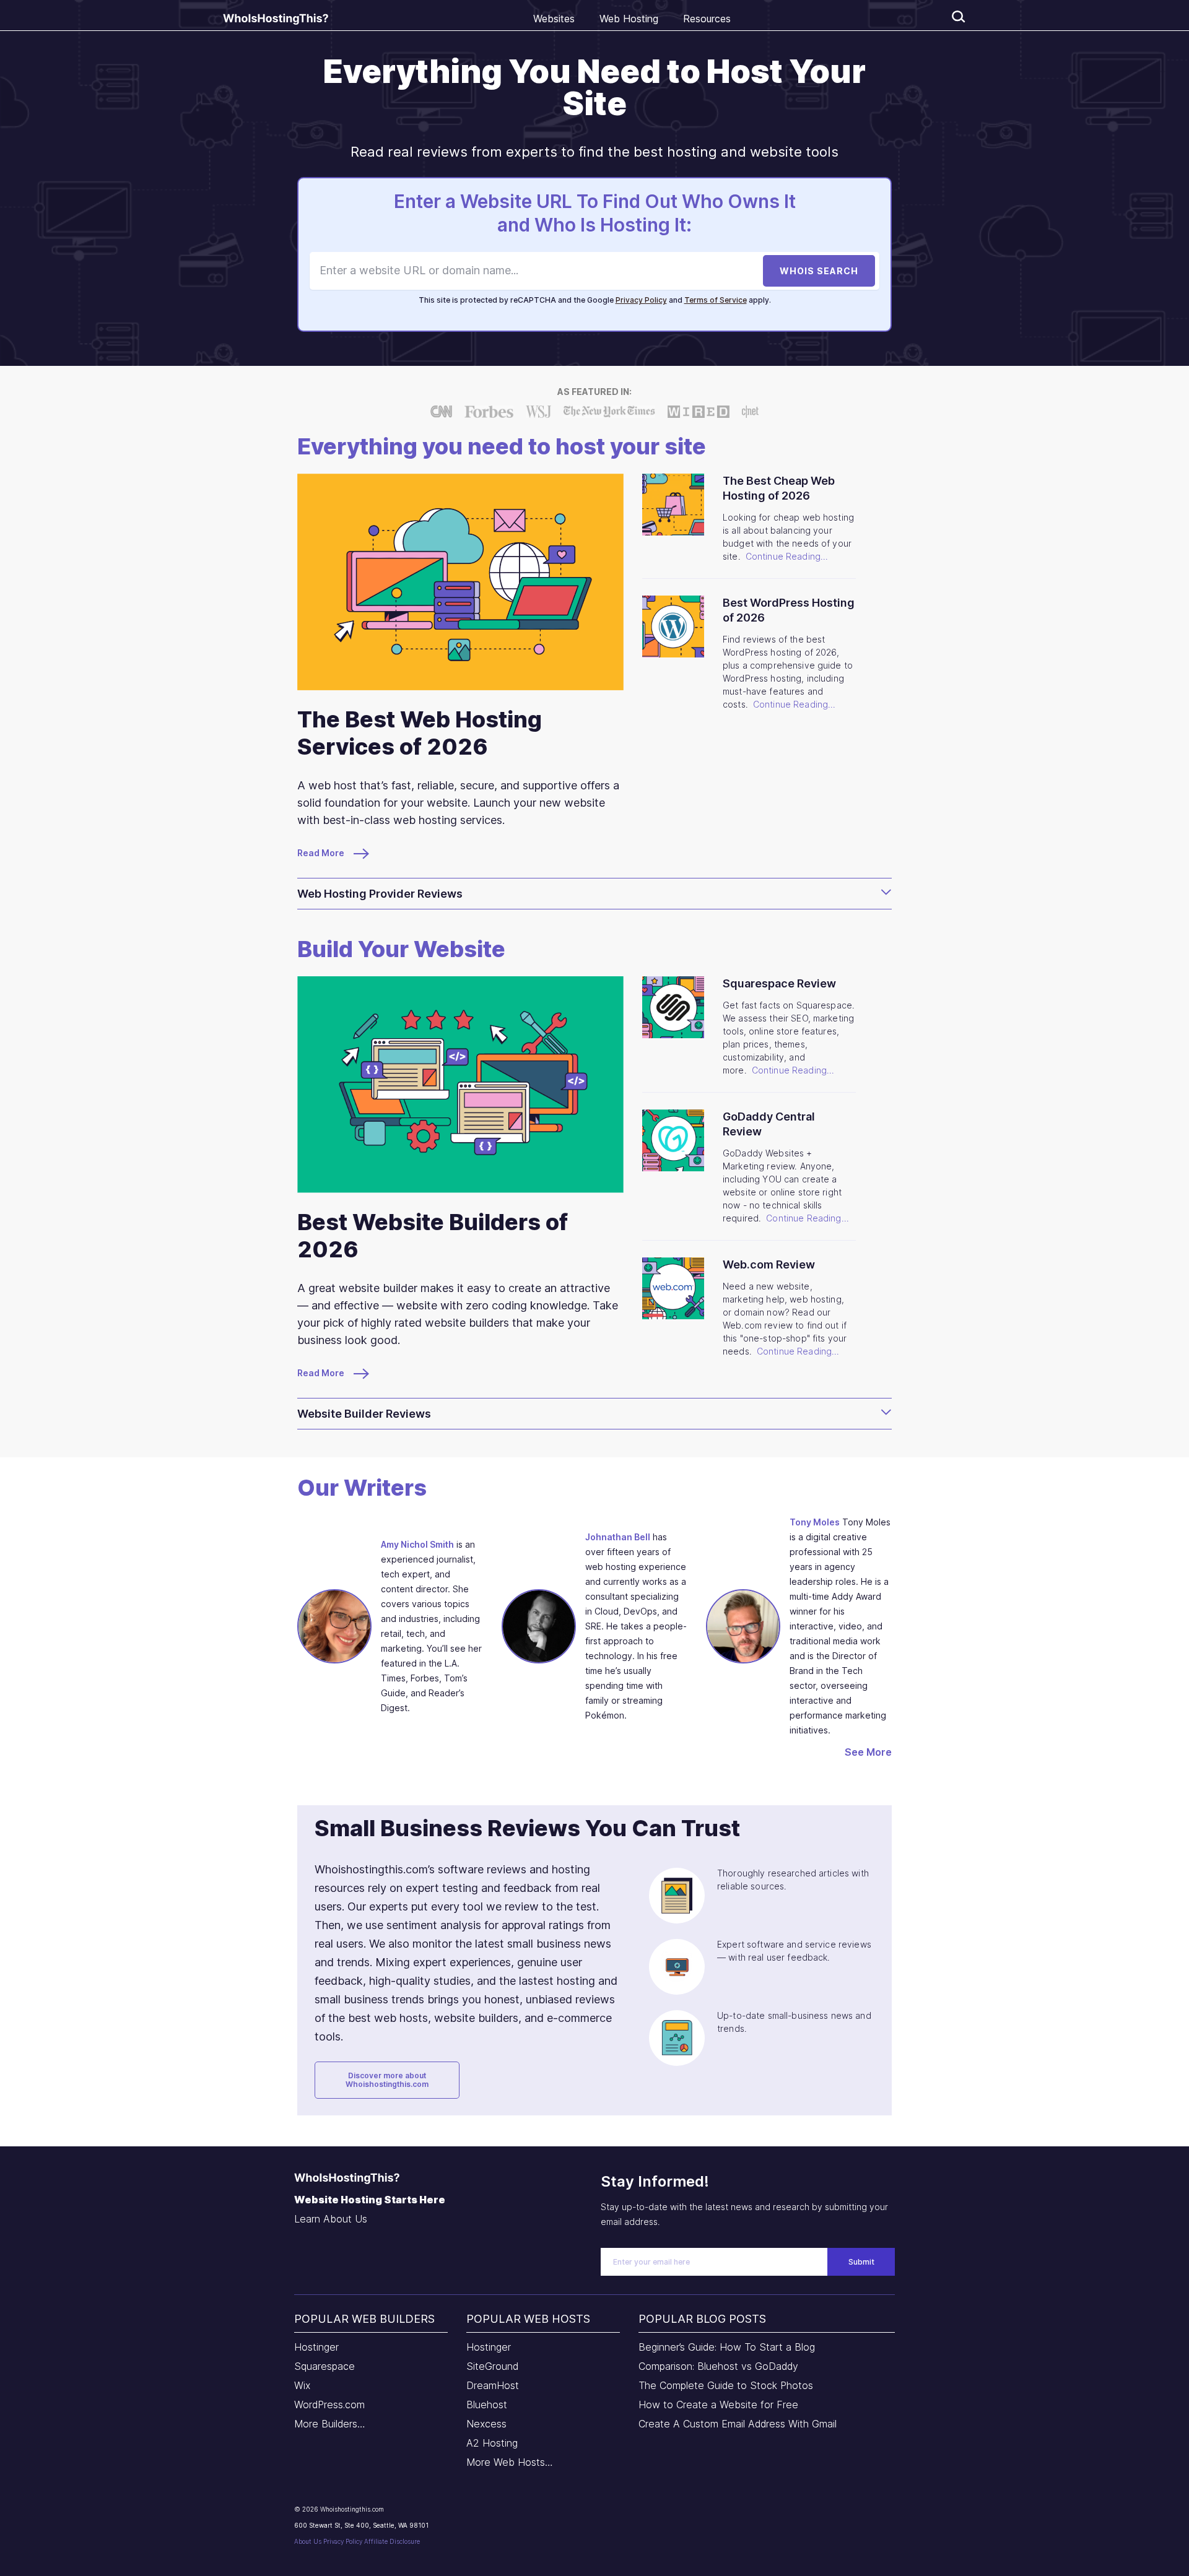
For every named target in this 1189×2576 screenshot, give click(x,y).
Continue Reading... (787, 556)
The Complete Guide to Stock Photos (726, 2385)
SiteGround (492, 2366)
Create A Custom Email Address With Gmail (738, 2424)
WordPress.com (329, 2405)
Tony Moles (815, 1522)
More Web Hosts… (510, 2462)
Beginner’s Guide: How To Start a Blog (727, 2347)
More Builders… (330, 2424)
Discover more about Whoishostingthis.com (387, 2080)
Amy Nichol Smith (417, 1544)
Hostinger (316, 2347)
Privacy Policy (641, 300)
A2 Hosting (492, 2443)
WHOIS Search (819, 271)
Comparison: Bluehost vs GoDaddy (718, 2366)
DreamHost (493, 2385)
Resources (707, 19)
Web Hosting (629, 19)
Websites (554, 19)
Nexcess (486, 2424)
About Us (308, 2541)
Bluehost (487, 2405)
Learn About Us (331, 2219)
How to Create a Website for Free (718, 2405)
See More (868, 1752)
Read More (322, 853)
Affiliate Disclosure (392, 2541)
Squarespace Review (779, 983)
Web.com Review (769, 1264)
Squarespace (324, 2366)
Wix (302, 2385)
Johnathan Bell (618, 1537)
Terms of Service (716, 300)
